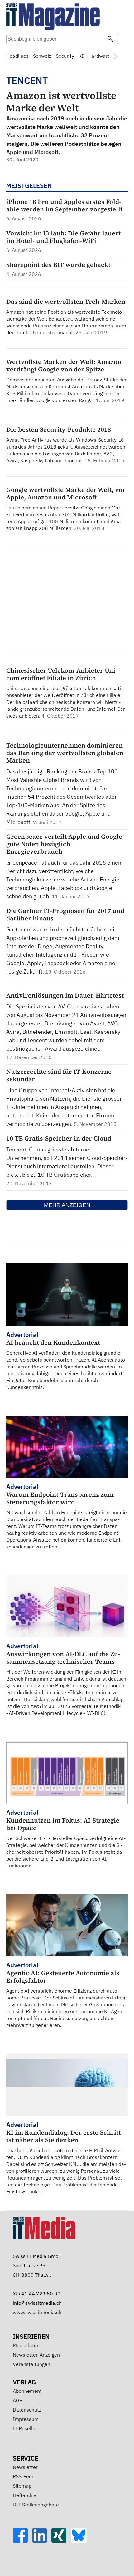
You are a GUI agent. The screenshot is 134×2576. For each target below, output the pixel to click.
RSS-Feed (24, 2476)
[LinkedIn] (42, 2541)
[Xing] (61, 2541)
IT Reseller (25, 2428)
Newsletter (25, 2467)
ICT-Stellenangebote (36, 2505)
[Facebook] (22, 2541)
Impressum (26, 2419)
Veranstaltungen (31, 2364)
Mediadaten (26, 2345)
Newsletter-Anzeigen (36, 2355)
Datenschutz (27, 2410)
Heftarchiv (24, 2495)
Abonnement (27, 2391)
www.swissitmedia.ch (37, 2312)
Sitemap (22, 2486)
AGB (18, 2400)
